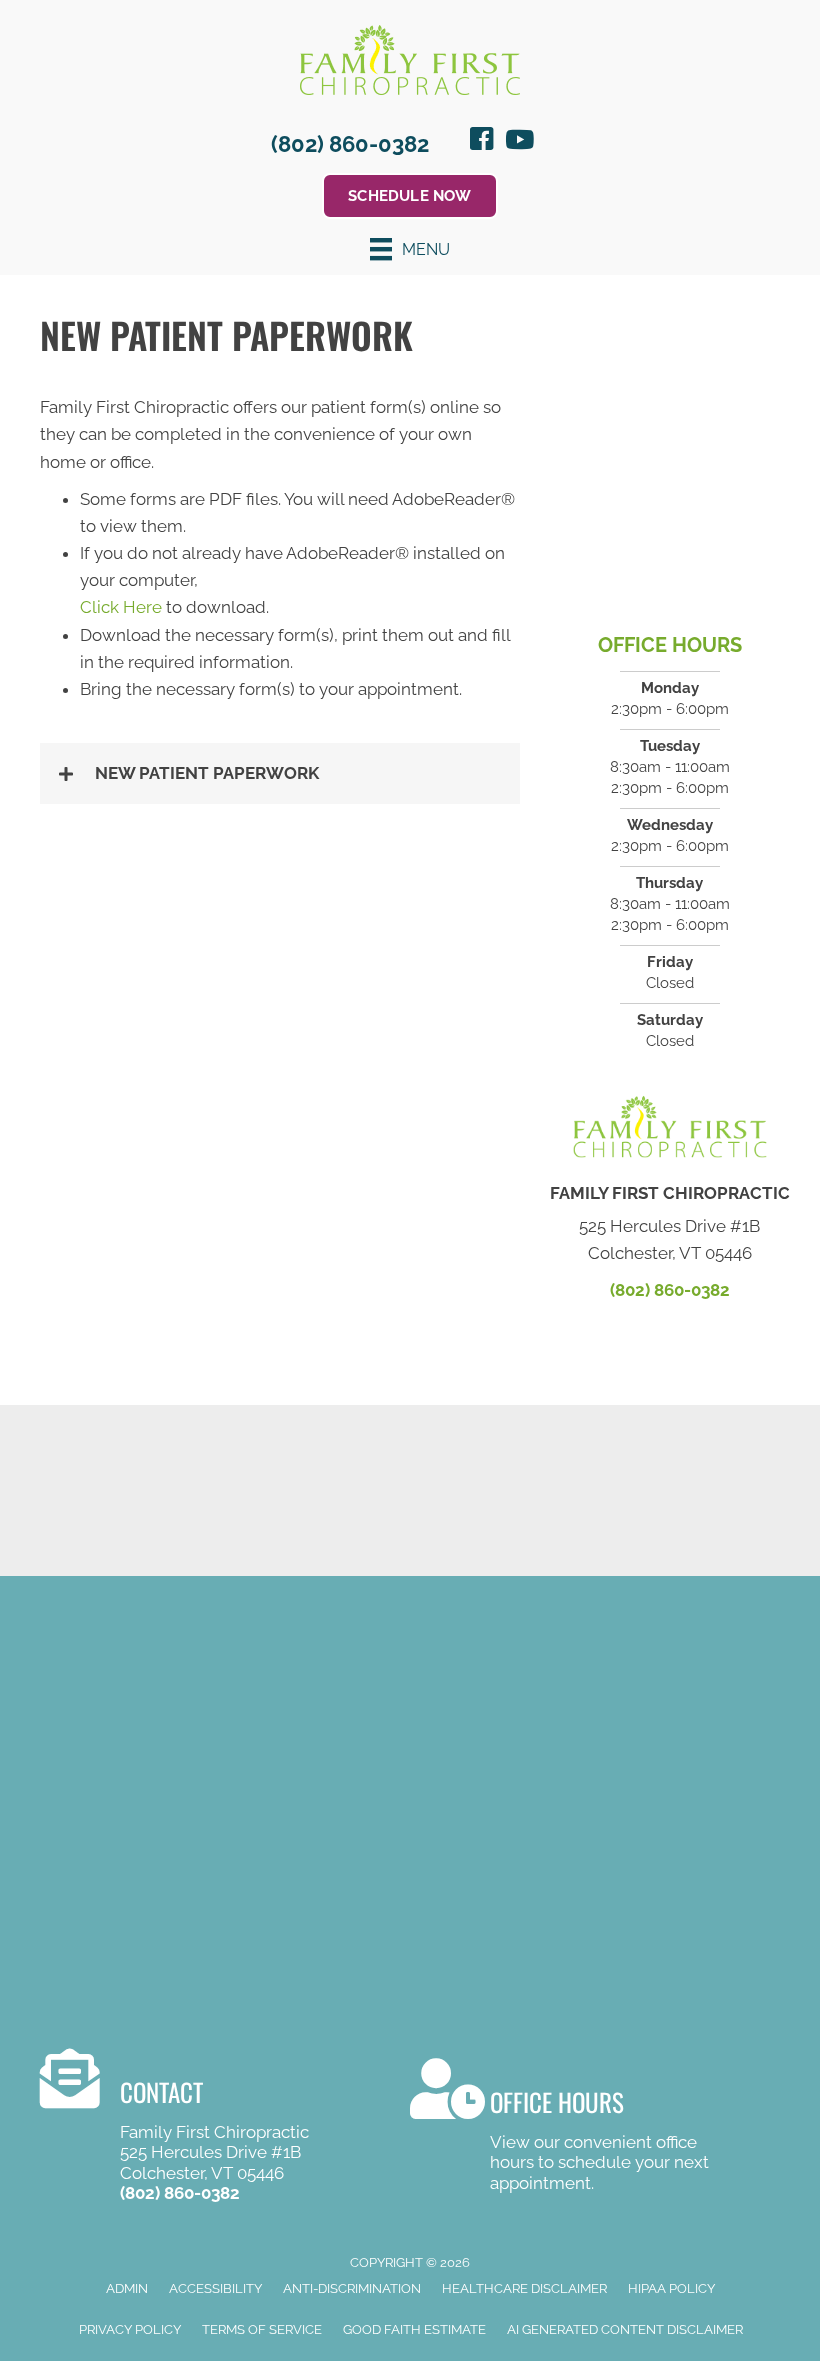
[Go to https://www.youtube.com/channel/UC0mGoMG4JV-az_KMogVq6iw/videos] (518, 141)
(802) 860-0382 (350, 144)
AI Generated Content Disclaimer (625, 2329)
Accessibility (215, 2288)
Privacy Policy (130, 2329)
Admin (127, 2288)
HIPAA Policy (671, 2288)
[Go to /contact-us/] (575, 2128)
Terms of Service (262, 2329)
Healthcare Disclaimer (524, 2288)
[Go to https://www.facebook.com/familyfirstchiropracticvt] (482, 142)
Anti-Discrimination (352, 2288)
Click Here (121, 607)
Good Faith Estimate (414, 2329)
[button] (280, 773)
